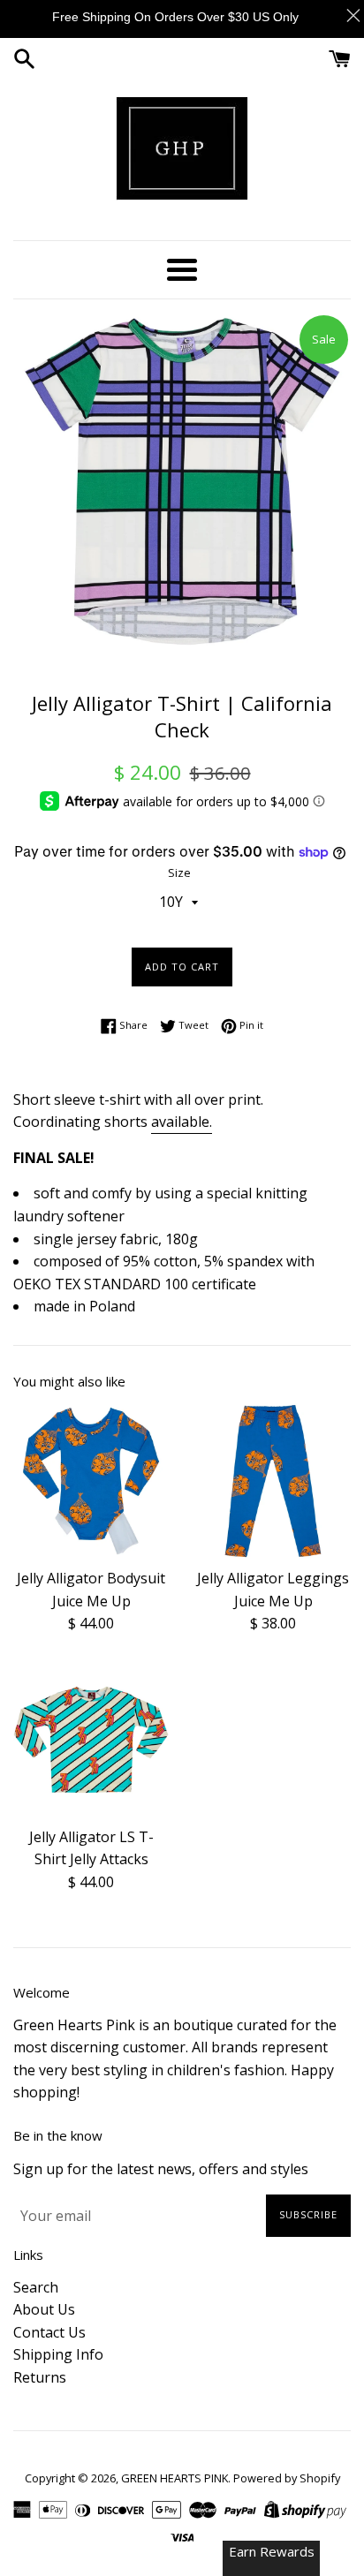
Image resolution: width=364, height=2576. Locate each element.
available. (182, 1122)
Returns (40, 2377)
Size (179, 873)
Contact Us (49, 2332)
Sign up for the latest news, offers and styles (161, 2169)
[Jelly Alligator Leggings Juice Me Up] (273, 1481)
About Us (44, 2309)
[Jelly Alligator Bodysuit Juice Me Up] (91, 1481)
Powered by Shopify (287, 2478)
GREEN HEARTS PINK (174, 2478)
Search (36, 2287)
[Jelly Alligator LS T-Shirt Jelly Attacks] (91, 1740)
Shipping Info (58, 2354)
